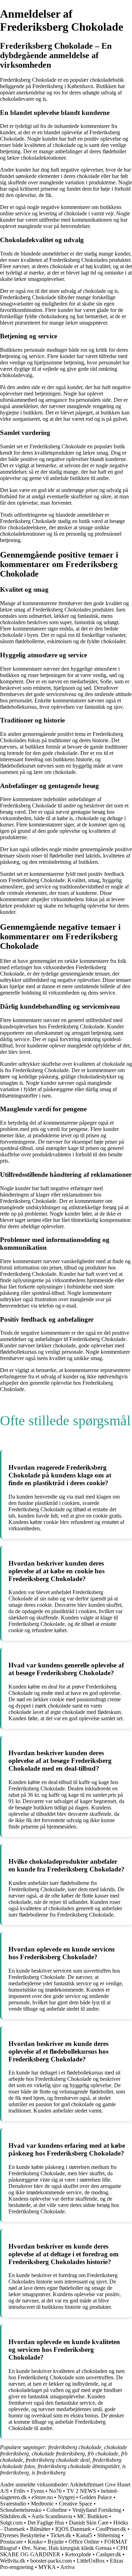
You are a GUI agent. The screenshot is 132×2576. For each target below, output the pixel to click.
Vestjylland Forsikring (97, 2510)
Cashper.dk (109, 2554)
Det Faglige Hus (46, 2523)
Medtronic (42, 2504)
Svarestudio (13, 2504)
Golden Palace (96, 2497)
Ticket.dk (61, 2535)
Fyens (37, 2491)
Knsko (35, 2542)
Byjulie (56, 2542)
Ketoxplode (78, 2554)
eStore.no (42, 2497)
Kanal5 (84, 2535)
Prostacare (11, 2542)
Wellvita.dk (13, 2561)
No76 (55, 2491)
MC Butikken (92, 2516)
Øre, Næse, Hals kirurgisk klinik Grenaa (67, 2548)
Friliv (20, 2491)
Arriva (67, 2567)
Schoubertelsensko (21, 2510)
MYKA (47, 2567)
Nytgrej (66, 2497)
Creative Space (76, 2504)
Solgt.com (11, 2523)
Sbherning (109, 2535)
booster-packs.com (51, 2561)
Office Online (84, 2542)
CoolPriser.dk (112, 2529)
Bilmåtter (40, 2529)
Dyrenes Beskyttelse (23, 2535)
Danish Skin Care (89, 2523)
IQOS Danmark (73, 2529)
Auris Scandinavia (52, 2516)
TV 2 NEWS (81, 2491)
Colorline (57, 2510)
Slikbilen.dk (13, 2516)
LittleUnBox (91, 2561)
